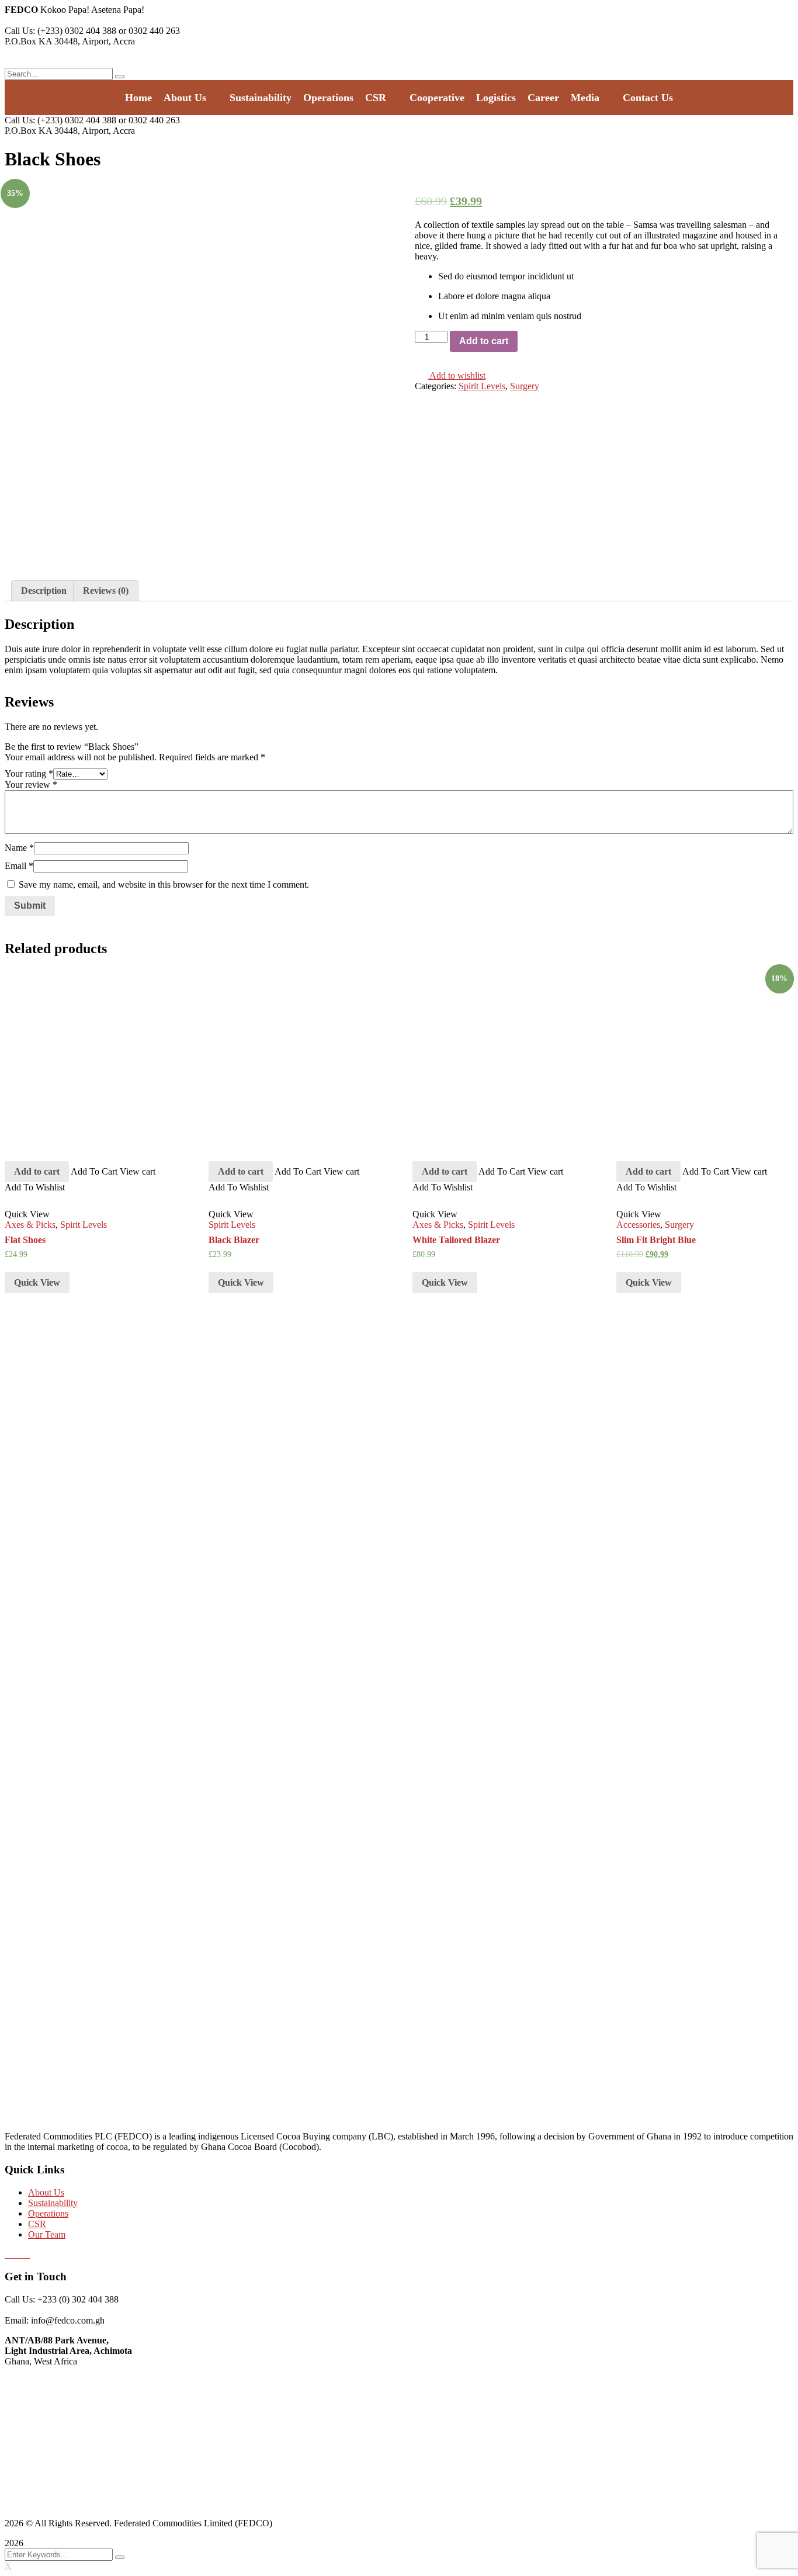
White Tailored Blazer (456, 1240)
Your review (31, 785)
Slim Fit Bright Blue (656, 1240)
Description (44, 591)
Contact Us (648, 98)
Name (19, 848)
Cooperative (437, 98)
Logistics (496, 98)
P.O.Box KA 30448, (43, 41)
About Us (185, 98)
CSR (376, 98)
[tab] (44, 591)
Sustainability (261, 98)
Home (138, 98)
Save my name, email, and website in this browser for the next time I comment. (164, 884)
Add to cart (484, 341)
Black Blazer (234, 1240)
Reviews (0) (106, 591)
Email (19, 866)
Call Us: (20, 31)
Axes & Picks (30, 1225)
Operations (328, 98)
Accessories (638, 1225)
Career (543, 98)
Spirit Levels (482, 386)
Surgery (525, 386)
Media (585, 98)
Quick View (37, 1282)
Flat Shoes (25, 1240)
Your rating (29, 773)
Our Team (47, 2234)
